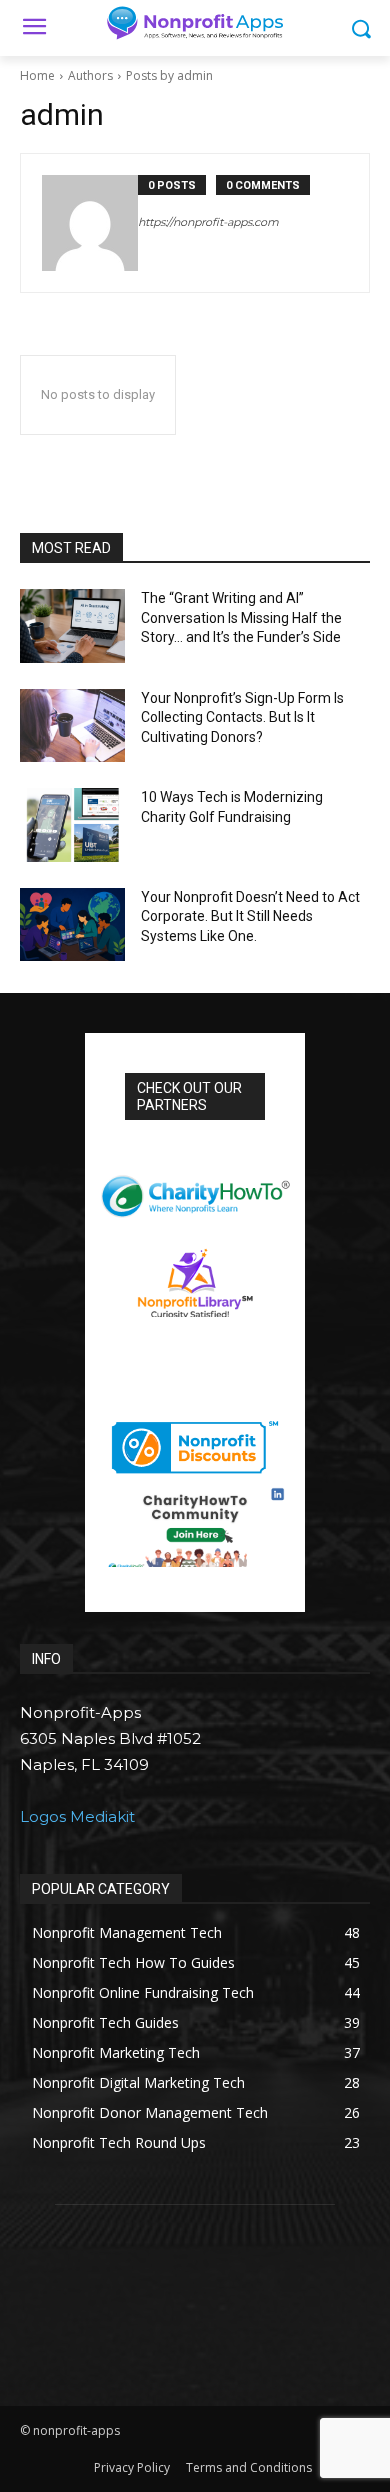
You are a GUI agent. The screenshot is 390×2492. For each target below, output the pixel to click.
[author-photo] (90, 223)
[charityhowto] (195, 1187)
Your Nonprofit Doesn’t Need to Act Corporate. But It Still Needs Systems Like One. (250, 916)
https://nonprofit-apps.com (208, 222)
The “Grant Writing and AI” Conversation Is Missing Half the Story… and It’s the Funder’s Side (242, 617)
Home (37, 75)
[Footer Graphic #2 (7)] (195, 1527)
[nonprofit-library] (195, 1275)
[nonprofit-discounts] (195, 1442)
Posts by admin (169, 75)
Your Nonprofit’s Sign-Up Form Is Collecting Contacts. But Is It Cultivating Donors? (242, 717)
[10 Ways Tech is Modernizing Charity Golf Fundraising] (72, 825)
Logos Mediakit (77, 1816)
